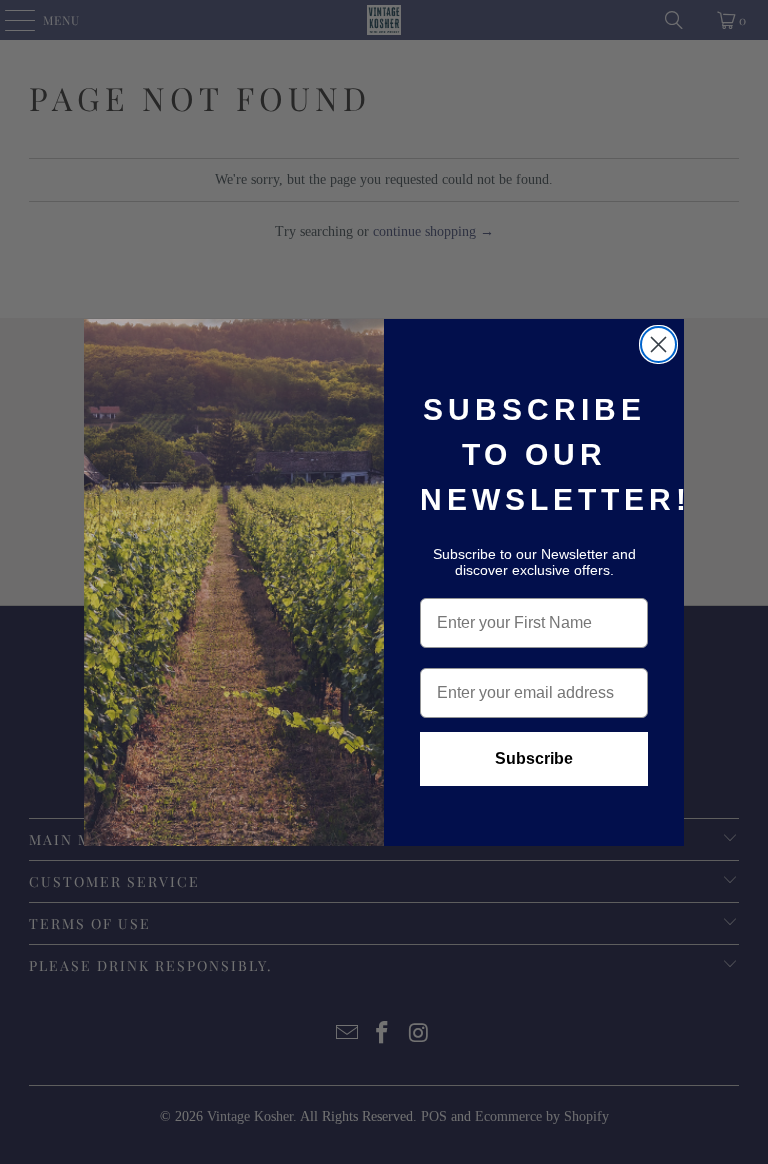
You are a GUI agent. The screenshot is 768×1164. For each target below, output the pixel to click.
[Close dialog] (658, 344)
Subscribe (534, 758)
